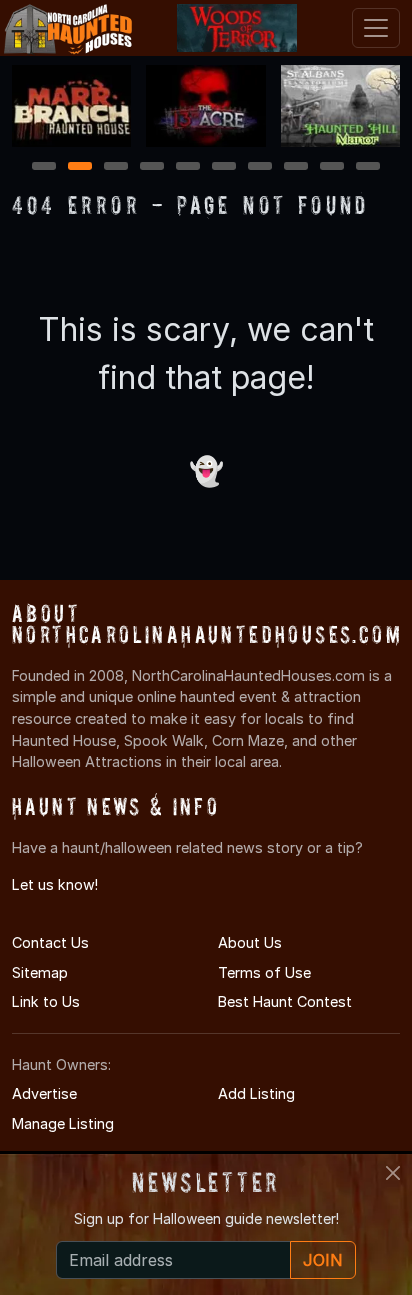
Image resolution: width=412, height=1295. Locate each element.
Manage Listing (63, 1123)
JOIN (323, 1260)
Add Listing (256, 1093)
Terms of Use (264, 972)
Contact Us (50, 942)
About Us (250, 942)
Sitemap (40, 972)
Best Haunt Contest (285, 1001)
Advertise (44, 1093)
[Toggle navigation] (376, 28)
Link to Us (46, 1001)
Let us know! (55, 884)
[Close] (393, 1173)
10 (369, 167)
